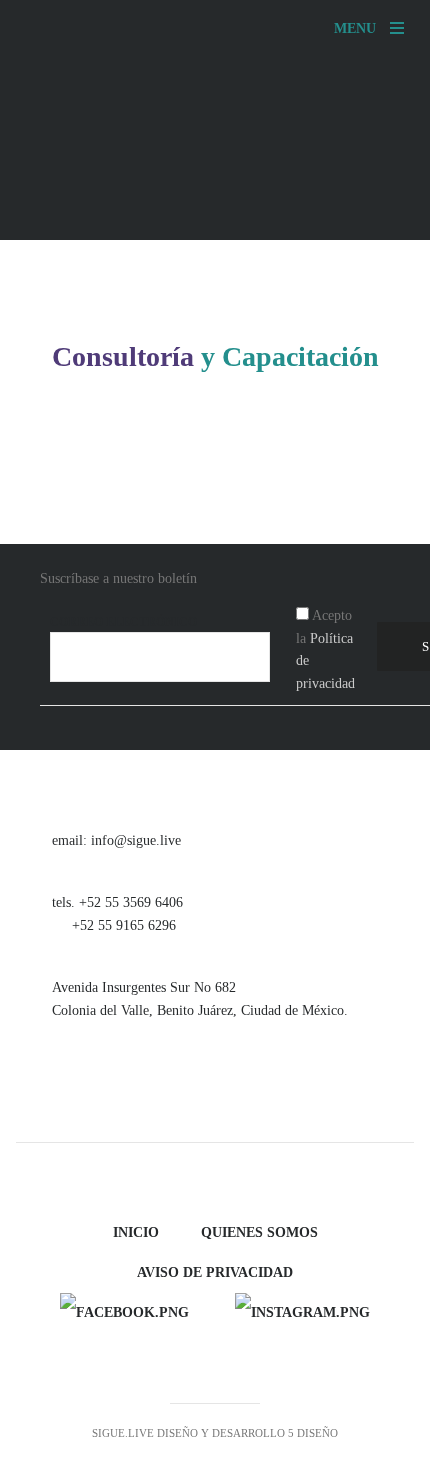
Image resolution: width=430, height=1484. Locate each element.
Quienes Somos (259, 1232)
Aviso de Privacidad (215, 1272)
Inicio (136, 1232)
